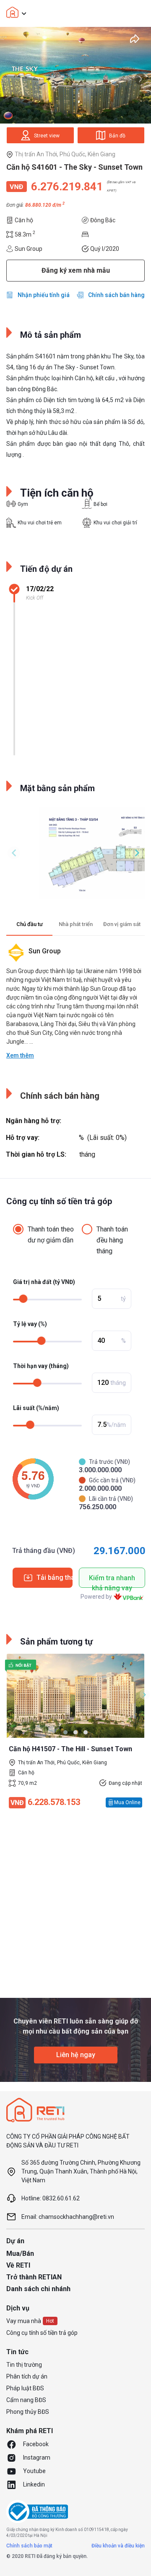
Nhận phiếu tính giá (44, 295)
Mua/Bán (20, 2254)
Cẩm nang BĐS (26, 2400)
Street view (47, 136)
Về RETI (18, 2265)
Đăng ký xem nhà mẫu (76, 270)
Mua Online (127, 1802)
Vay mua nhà (24, 2321)
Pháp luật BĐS (25, 2388)
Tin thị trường (24, 2365)
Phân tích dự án (27, 2376)
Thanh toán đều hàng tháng (112, 1240)
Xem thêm (20, 1055)
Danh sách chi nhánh (38, 2289)
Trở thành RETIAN (34, 2277)
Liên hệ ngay (76, 2055)
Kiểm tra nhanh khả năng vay (112, 1581)
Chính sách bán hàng (116, 295)
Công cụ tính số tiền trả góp (42, 2333)
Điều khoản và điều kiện (118, 2546)
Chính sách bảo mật (29, 2546)
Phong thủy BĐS (28, 2412)
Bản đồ (117, 136)
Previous (14, 853)
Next (141, 79)
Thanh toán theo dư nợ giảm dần (51, 1235)
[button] (65, 1732)
